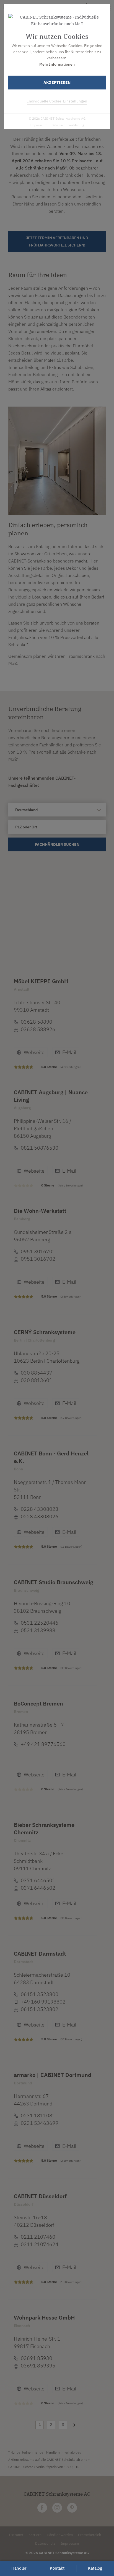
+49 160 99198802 (43, 2002)
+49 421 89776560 (43, 1744)
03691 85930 (37, 2358)
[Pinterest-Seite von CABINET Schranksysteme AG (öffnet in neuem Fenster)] (72, 2508)
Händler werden (60, 2535)
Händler (19, 2568)
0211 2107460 (38, 2237)
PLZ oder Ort (26, 827)
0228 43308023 (40, 1509)
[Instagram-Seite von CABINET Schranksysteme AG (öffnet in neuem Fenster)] (57, 2508)
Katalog (95, 2568)
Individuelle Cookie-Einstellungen (57, 101)
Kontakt (57, 2568)
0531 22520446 (40, 1623)
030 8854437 (37, 1373)
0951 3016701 (38, 1251)
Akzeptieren (57, 83)
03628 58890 (37, 1022)
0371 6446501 (38, 1880)
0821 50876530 (40, 1148)
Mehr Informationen (57, 64)
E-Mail (69, 1052)
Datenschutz (45, 2543)
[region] (57, 907)
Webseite (34, 1052)
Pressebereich (90, 2535)
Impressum (39, 125)
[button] (59, 901)
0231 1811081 (38, 2116)
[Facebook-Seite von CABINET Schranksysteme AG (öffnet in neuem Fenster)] (42, 2508)
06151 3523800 (40, 1994)
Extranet (16, 2535)
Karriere (35, 2535)
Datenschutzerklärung (68, 125)
